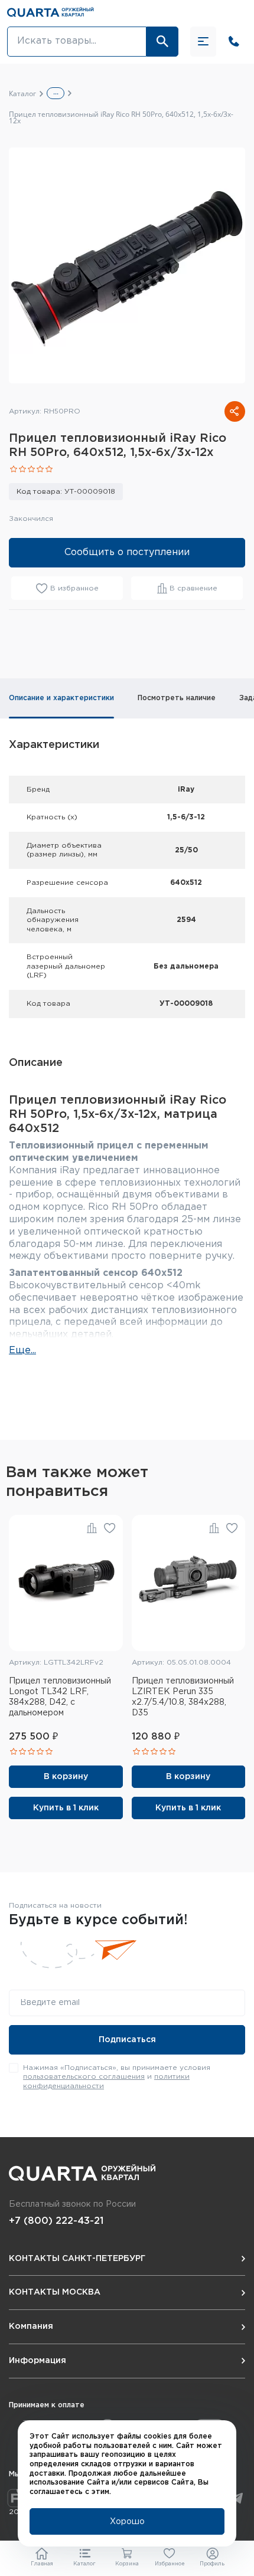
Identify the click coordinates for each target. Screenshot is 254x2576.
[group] (127, 265)
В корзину (66, 1777)
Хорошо (127, 2522)
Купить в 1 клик (66, 1808)
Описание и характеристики (61, 698)
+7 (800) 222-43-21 (56, 2221)
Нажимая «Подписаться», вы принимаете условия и (117, 2077)
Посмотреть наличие (177, 698)
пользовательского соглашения (84, 2077)
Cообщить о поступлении (127, 552)
